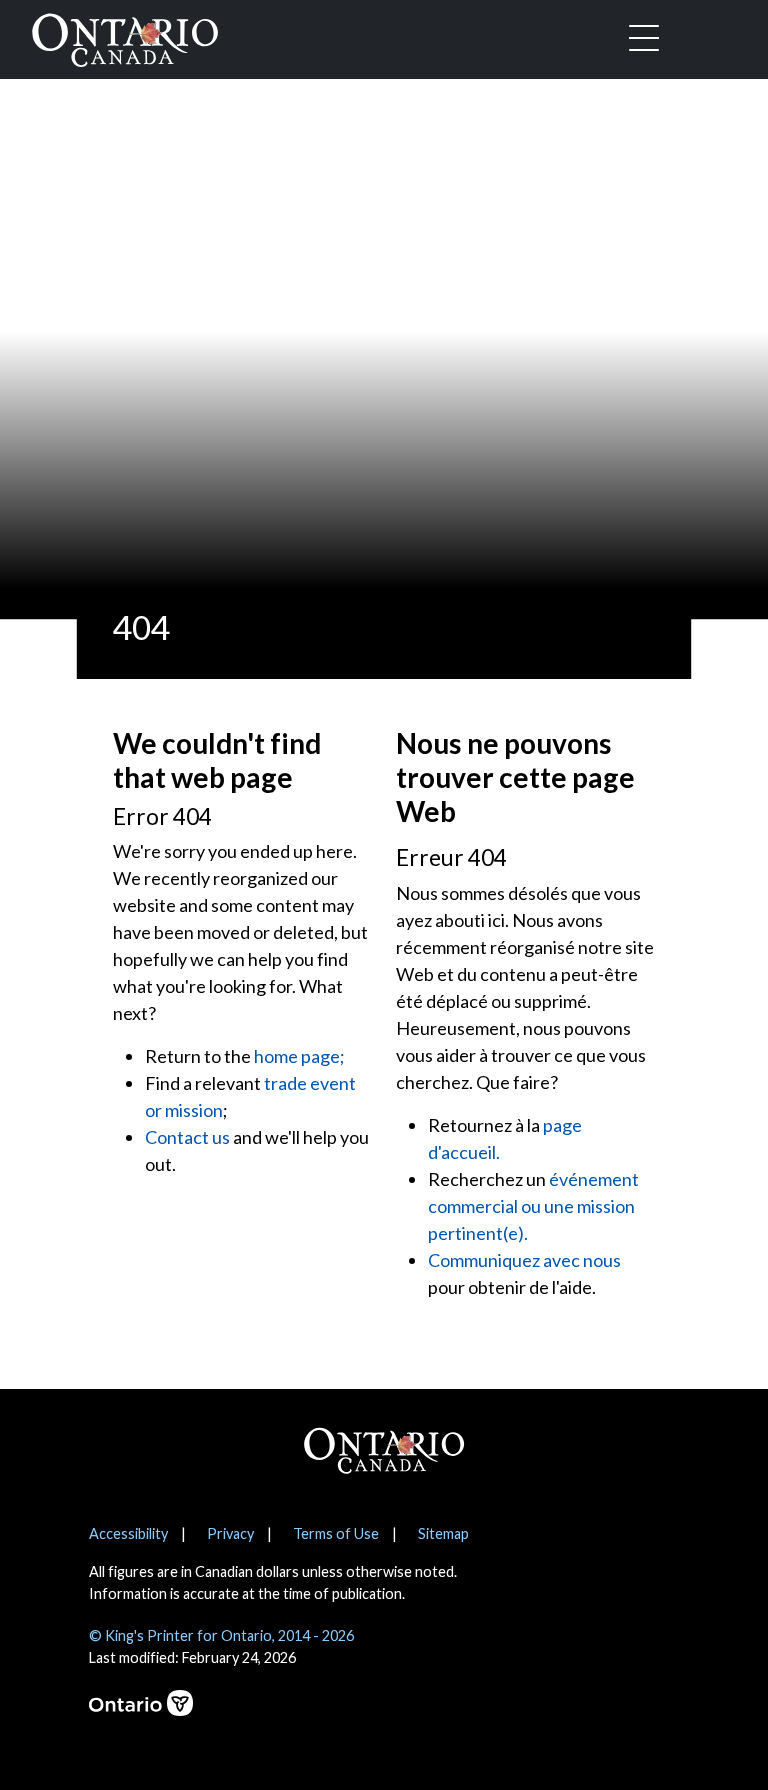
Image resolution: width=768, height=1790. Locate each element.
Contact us (187, 1137)
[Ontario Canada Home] (125, 36)
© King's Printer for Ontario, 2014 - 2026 (221, 1635)
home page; (299, 1056)
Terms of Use (336, 1533)
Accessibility (128, 1533)
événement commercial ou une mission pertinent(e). (533, 1206)
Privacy (230, 1533)
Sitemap (443, 1533)
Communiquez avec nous (524, 1260)
